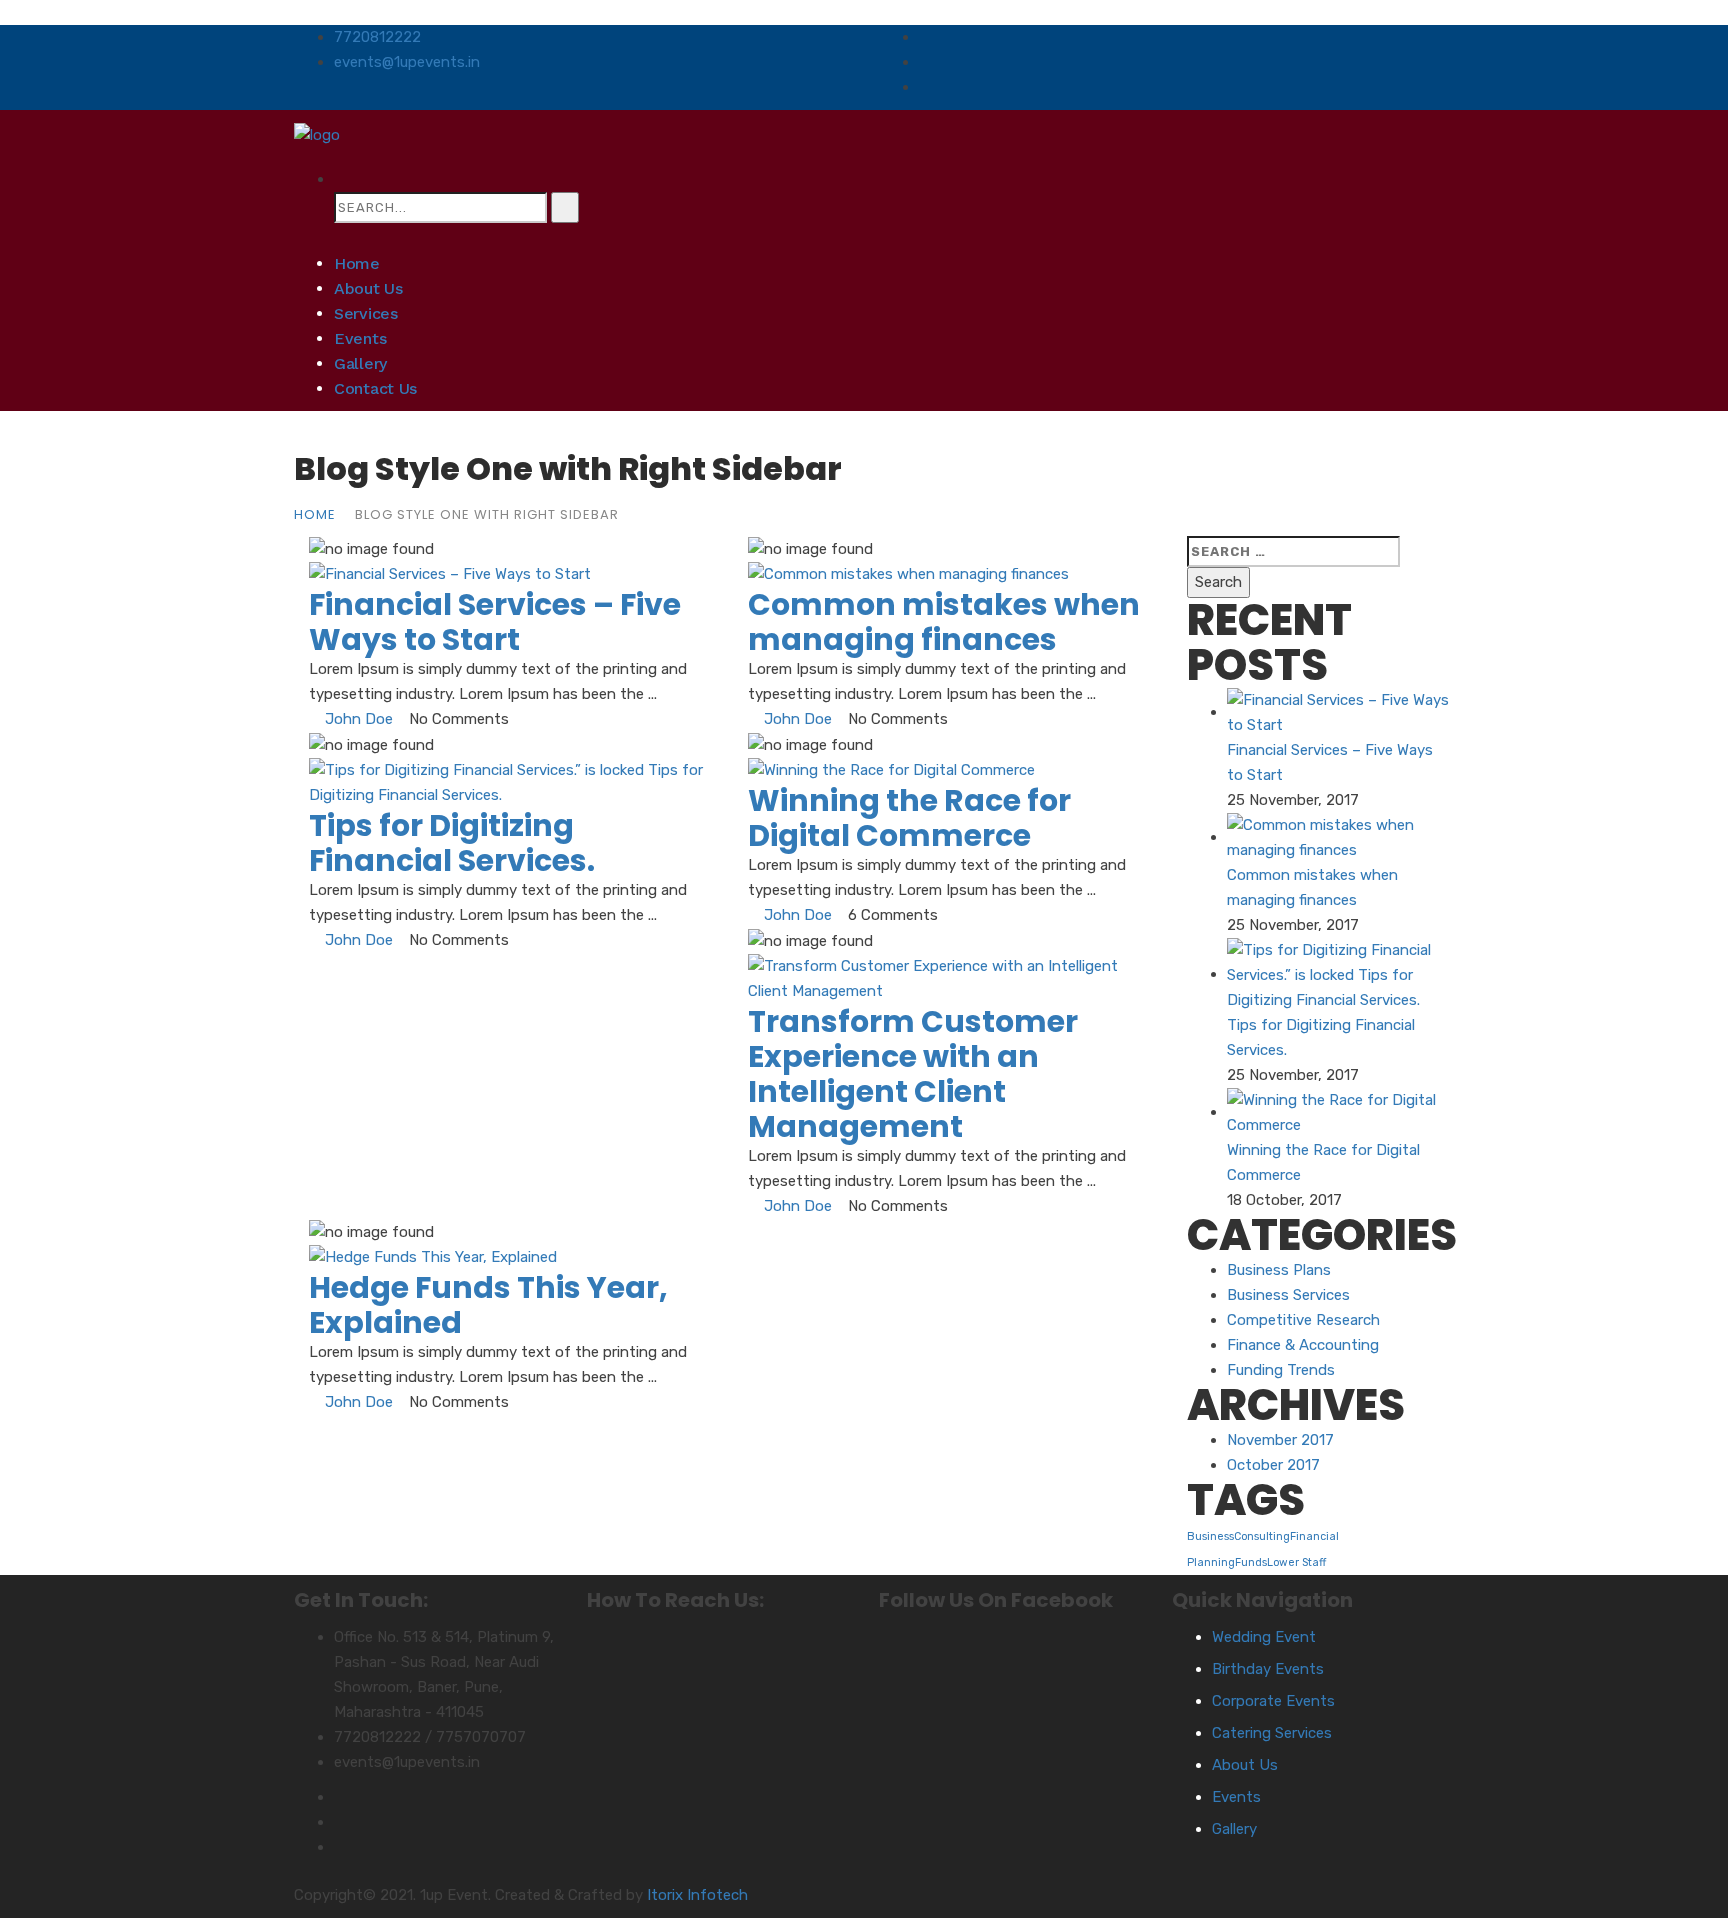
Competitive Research (1303, 1320)
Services (366, 313)
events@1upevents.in (407, 62)
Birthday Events (1268, 1669)
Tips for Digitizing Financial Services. (452, 843)
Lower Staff (1296, 1562)
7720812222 (377, 37)
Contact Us (375, 388)
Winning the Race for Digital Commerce (909, 818)
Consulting (1262, 1536)
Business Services (1288, 1295)
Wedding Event (1264, 1637)
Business (1210, 1536)
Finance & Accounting (1303, 1345)
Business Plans (1279, 1270)
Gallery (360, 363)
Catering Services (1272, 1733)
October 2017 (1273, 1465)
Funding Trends (1281, 1370)
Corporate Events (1273, 1701)
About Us (368, 288)
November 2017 (1280, 1440)
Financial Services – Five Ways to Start (495, 622)
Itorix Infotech (697, 1895)
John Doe (359, 719)
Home (357, 263)
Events (360, 338)
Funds (1251, 1562)
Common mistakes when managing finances (944, 622)
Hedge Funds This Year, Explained (488, 1305)
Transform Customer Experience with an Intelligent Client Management (913, 1074)
